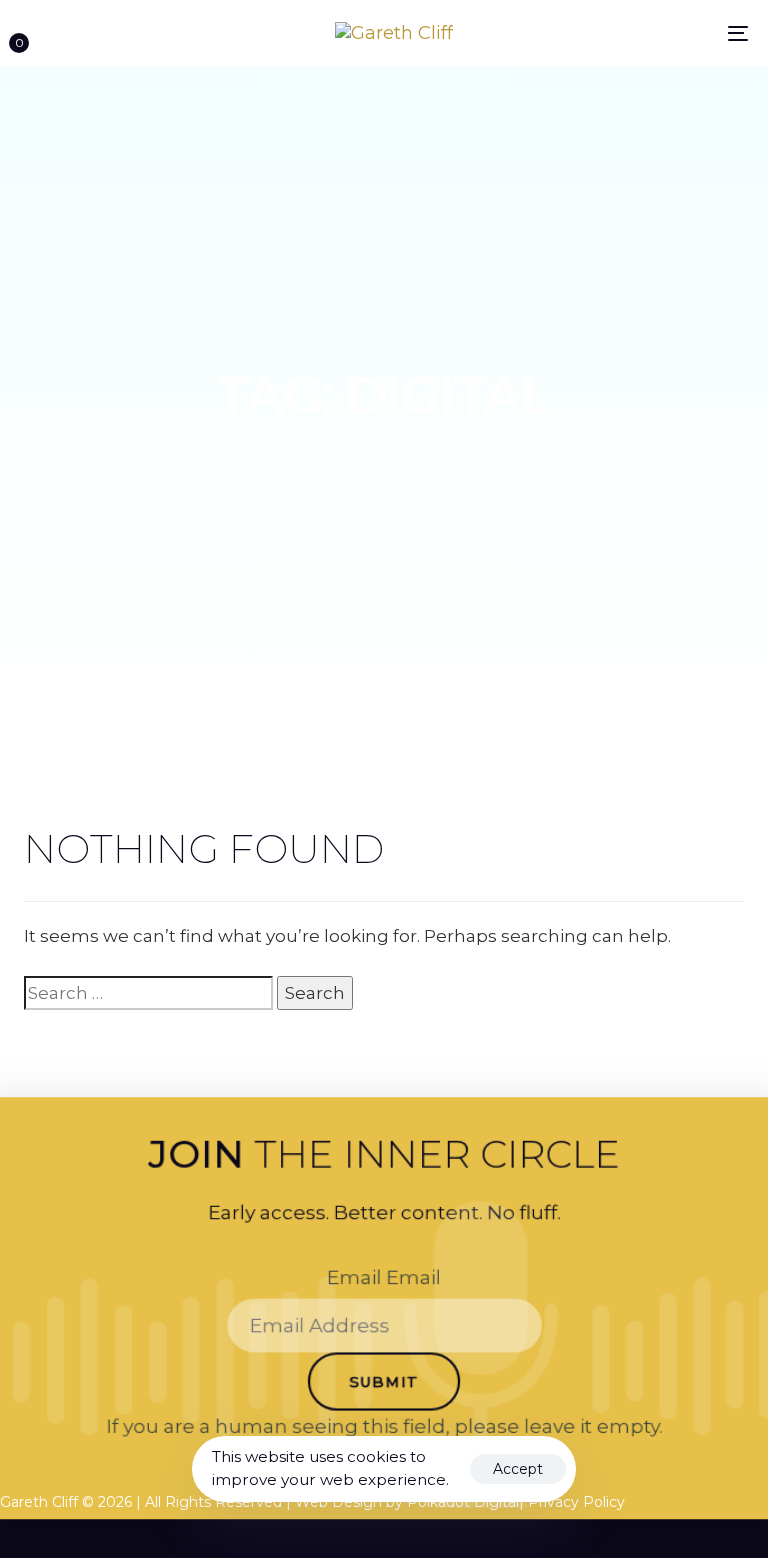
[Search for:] (148, 993)
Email (384, 1277)
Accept (518, 1469)
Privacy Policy (578, 1502)
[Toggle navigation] (626, 33)
